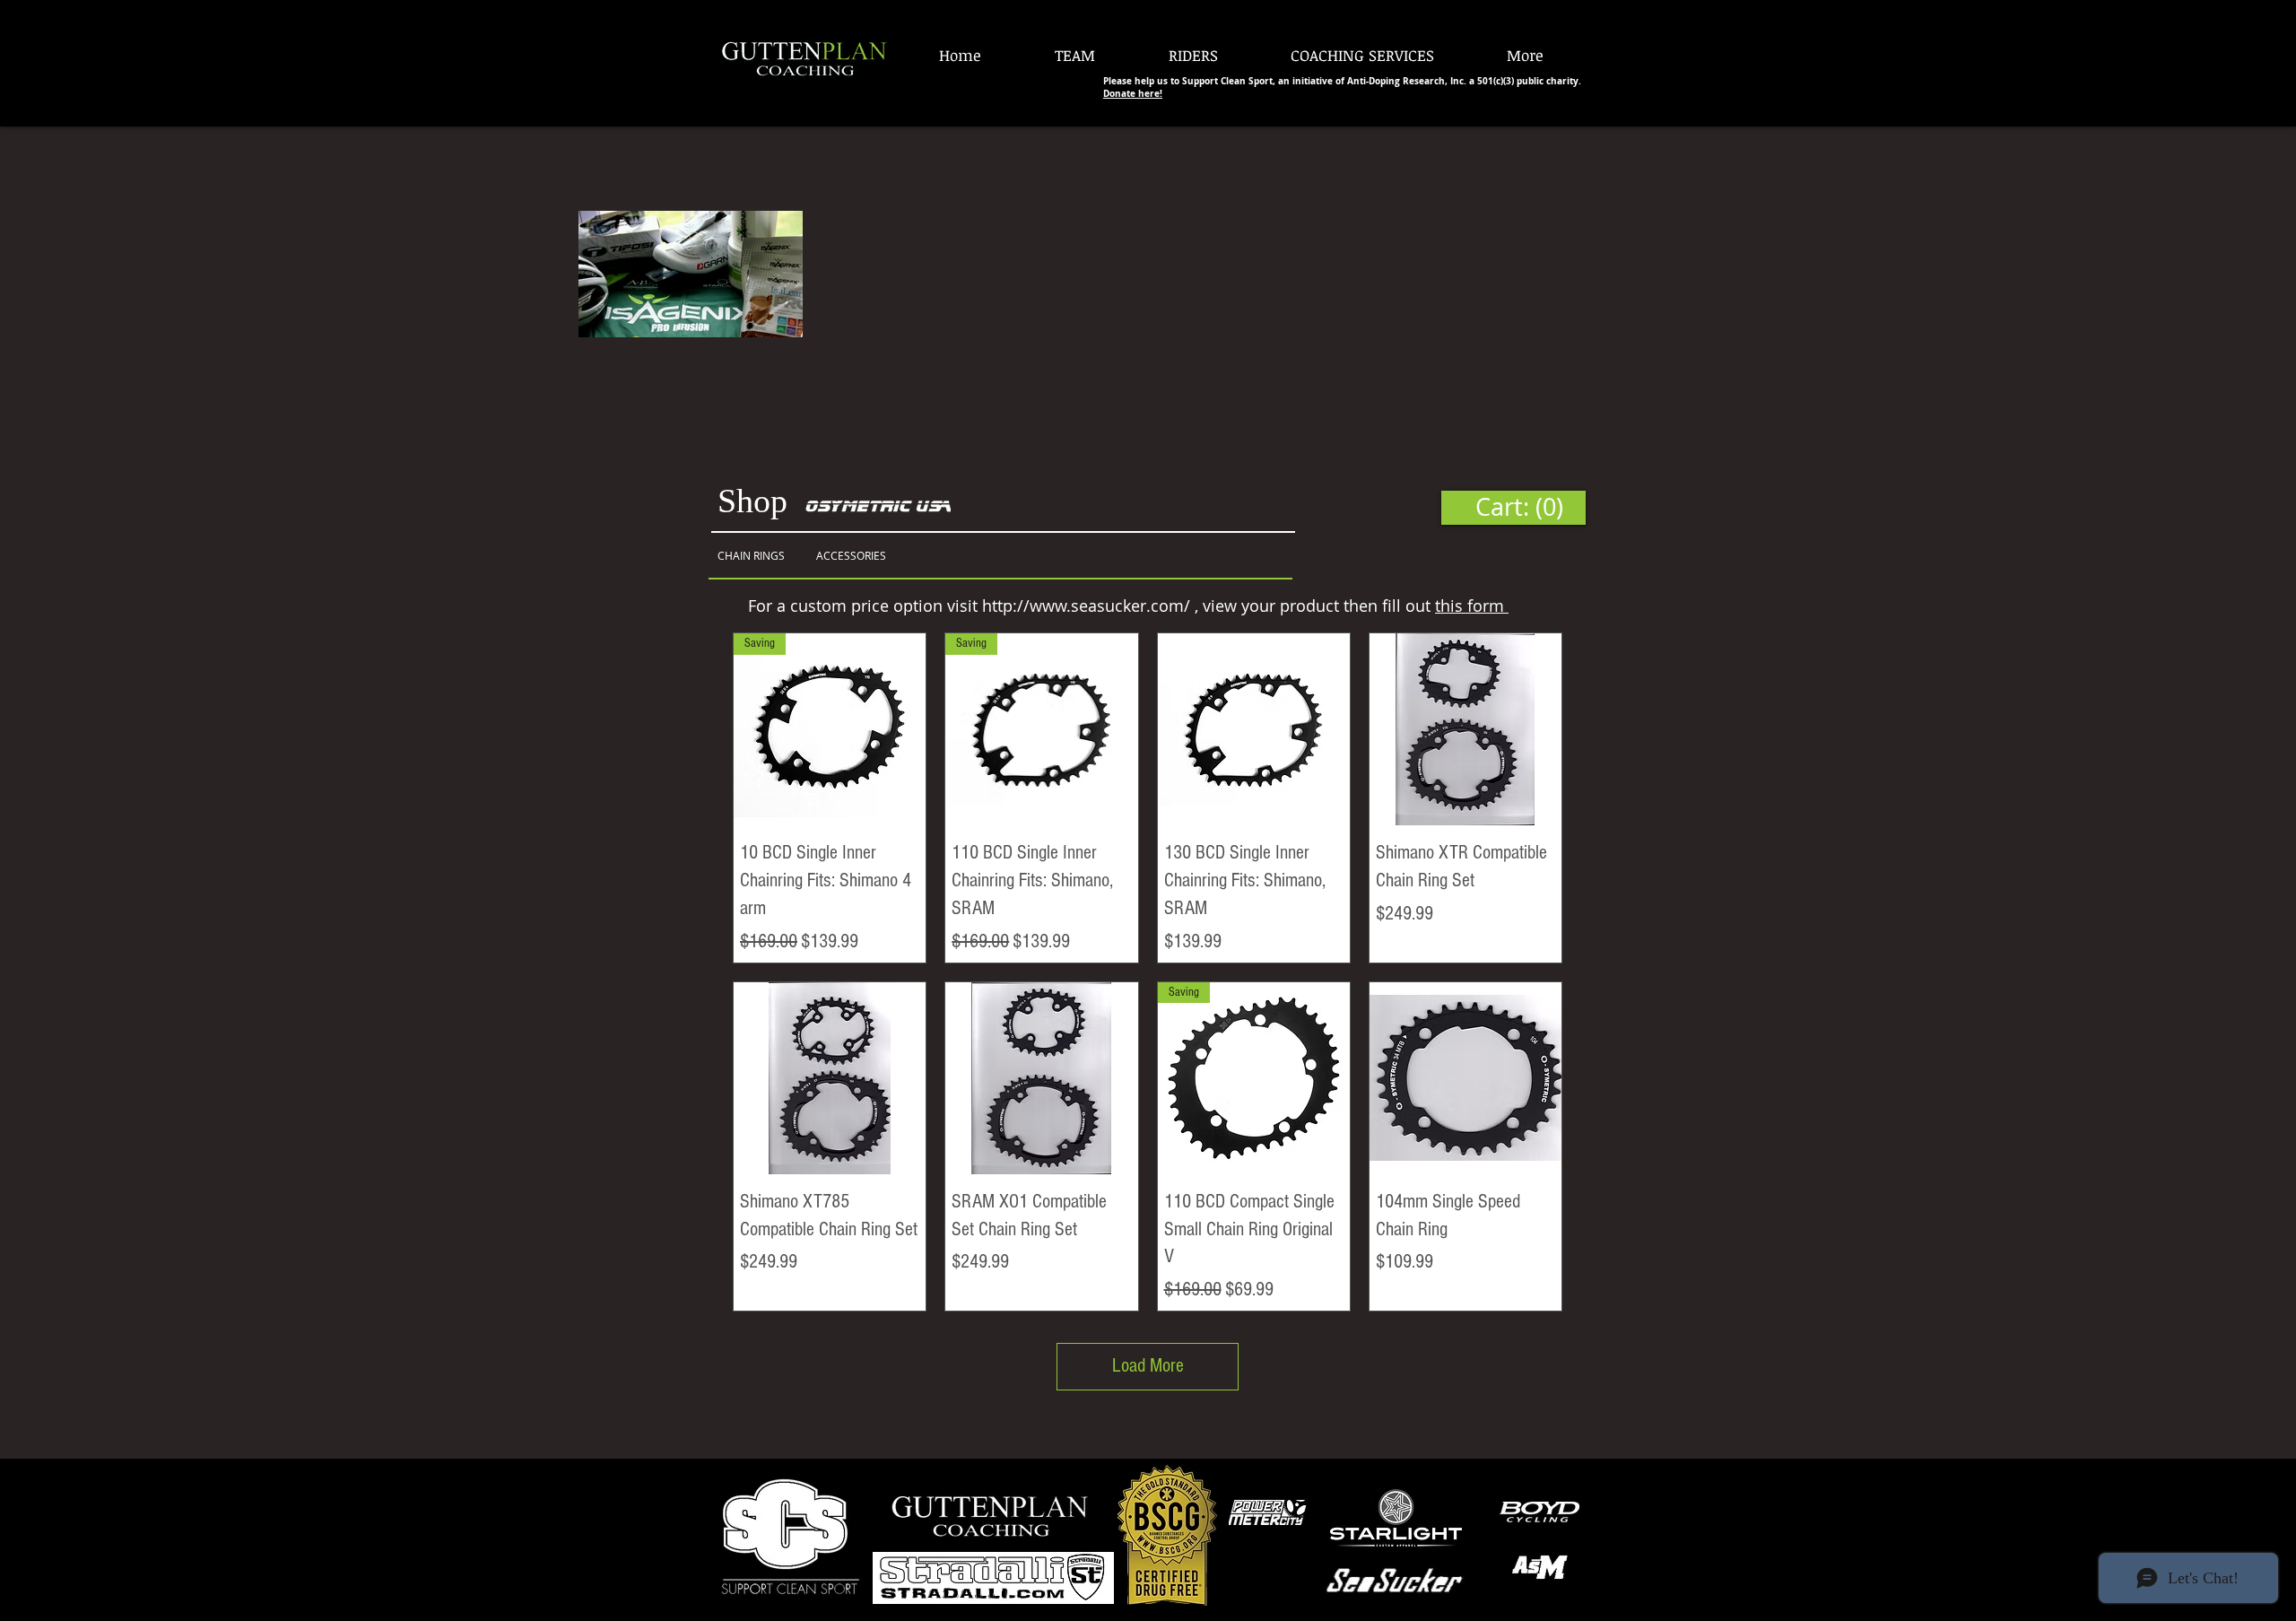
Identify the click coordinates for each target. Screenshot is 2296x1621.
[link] (1513, 507)
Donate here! (1133, 93)
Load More (1148, 1366)
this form (1472, 606)
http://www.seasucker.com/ (1086, 606)
